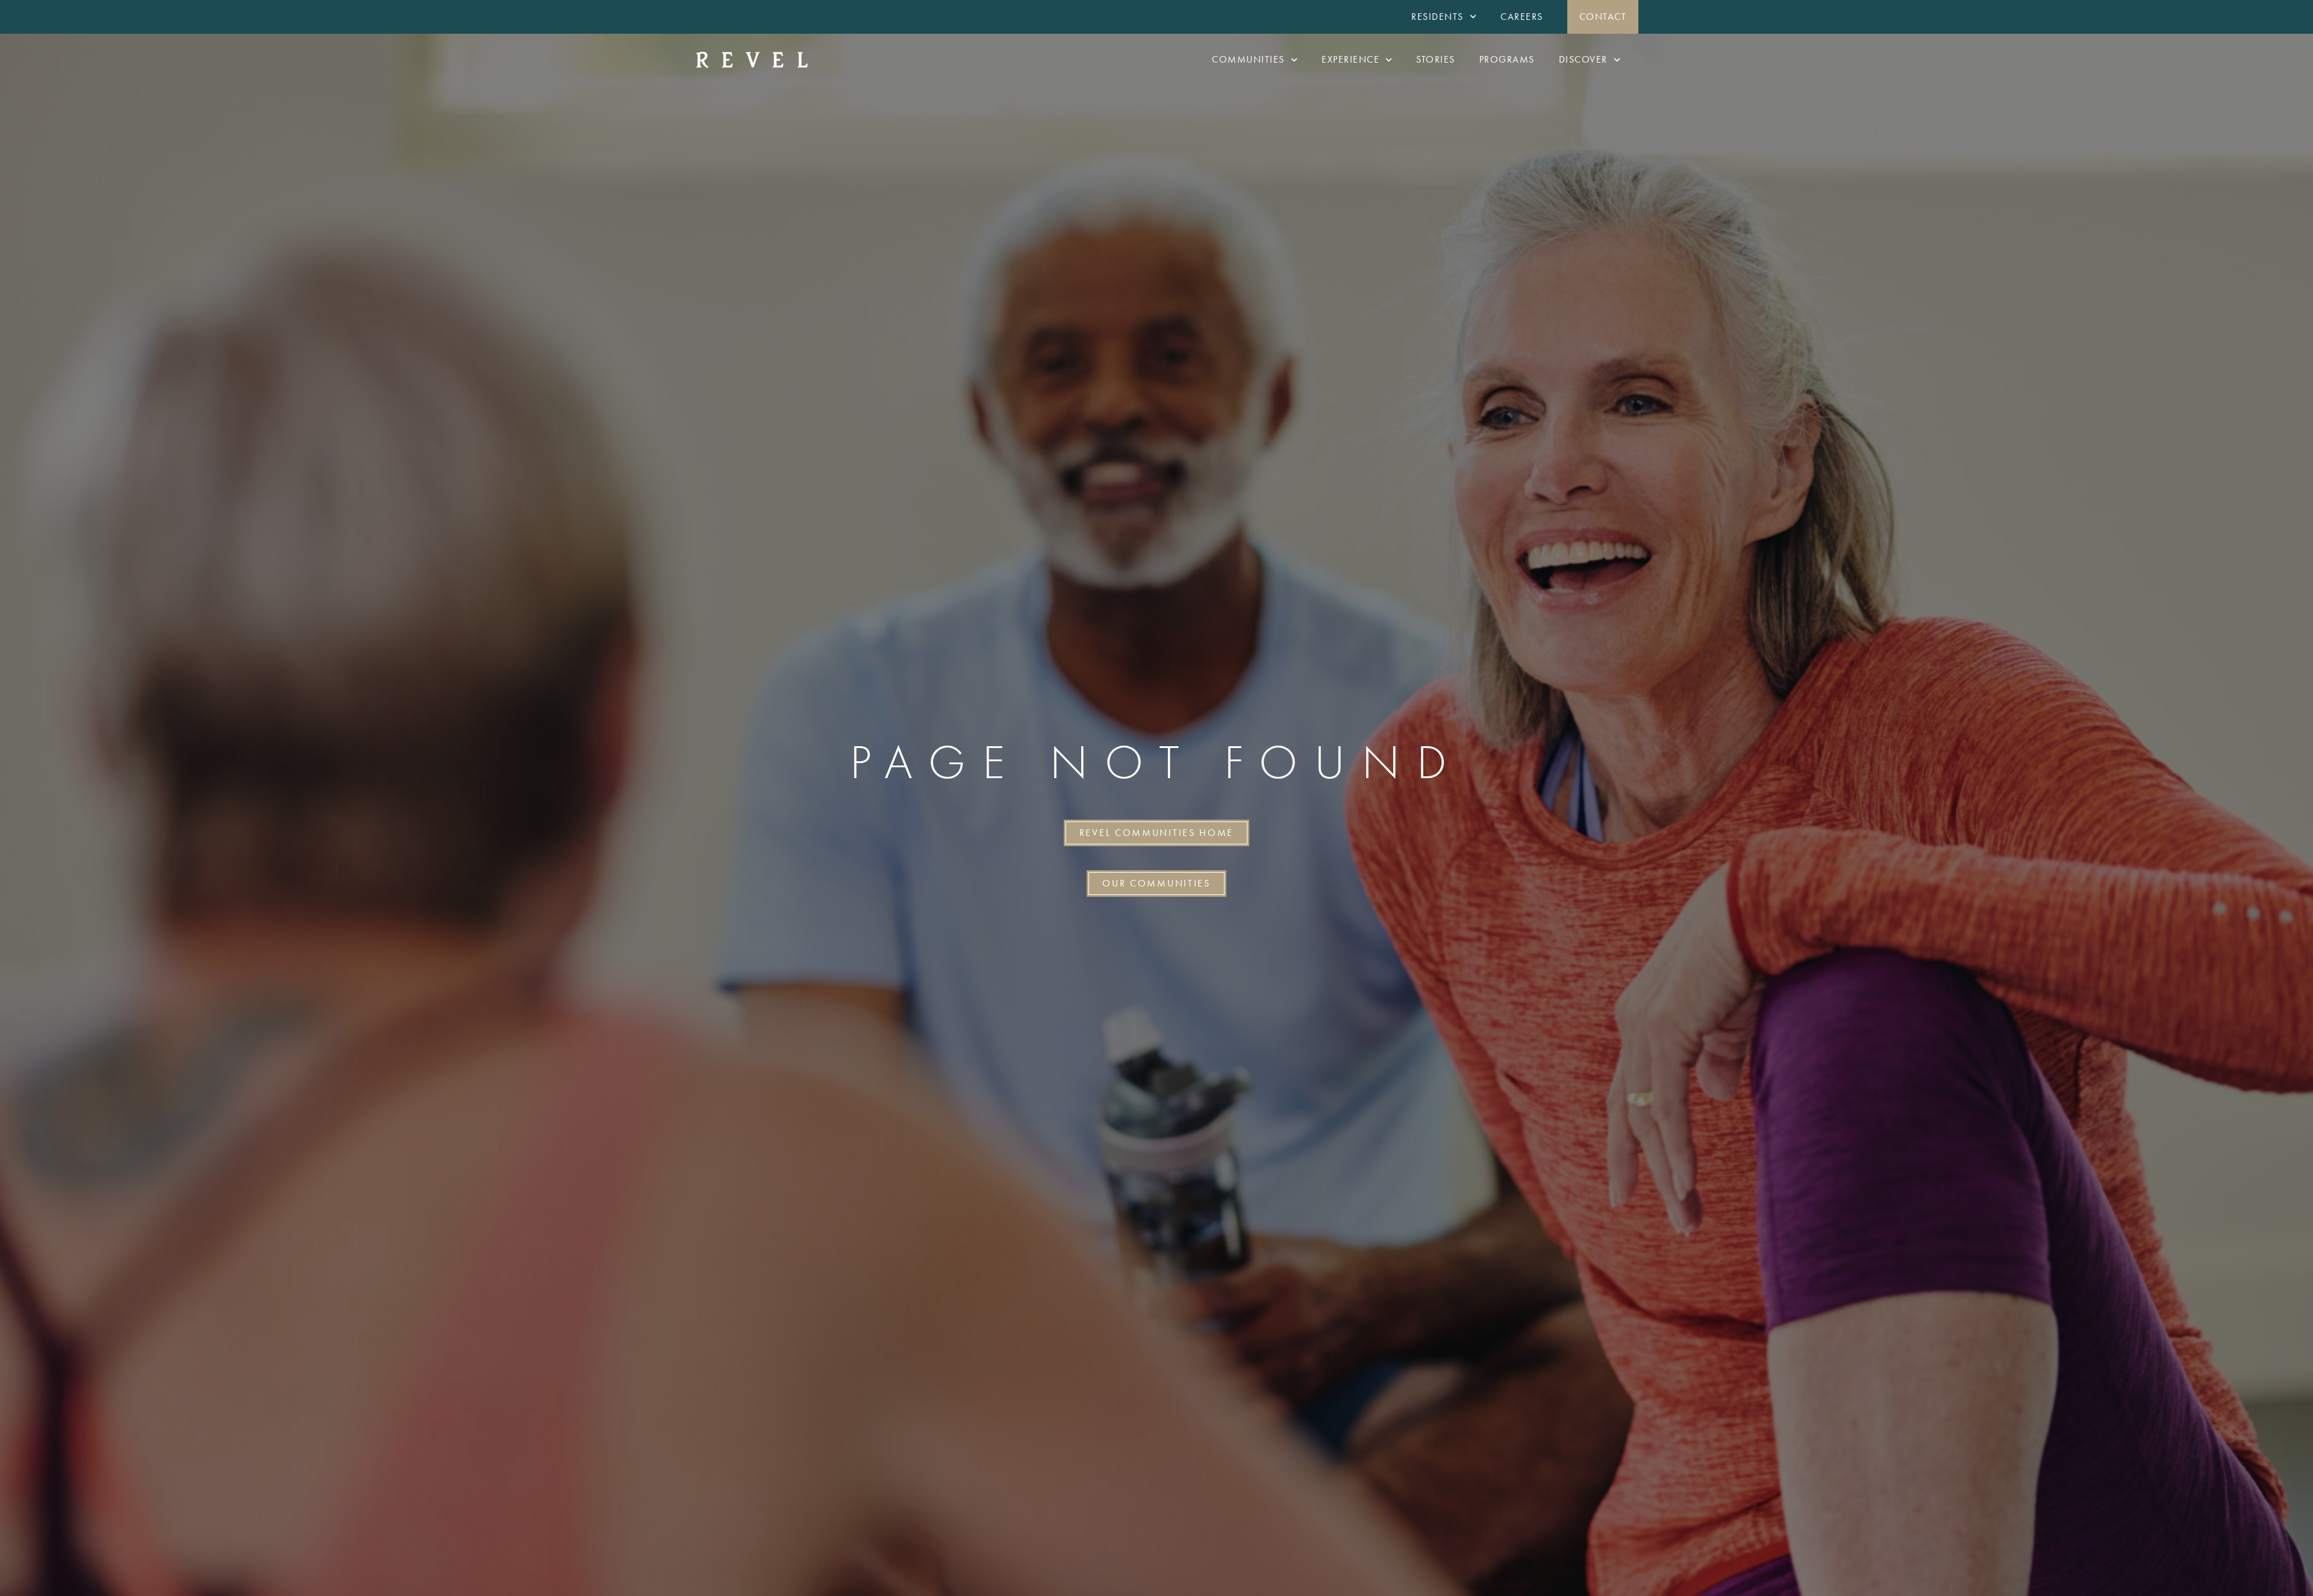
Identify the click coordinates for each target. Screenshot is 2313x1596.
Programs (1507, 59)
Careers (1522, 17)
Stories (1436, 59)
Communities (1248, 59)
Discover (1583, 59)
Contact (1603, 17)
